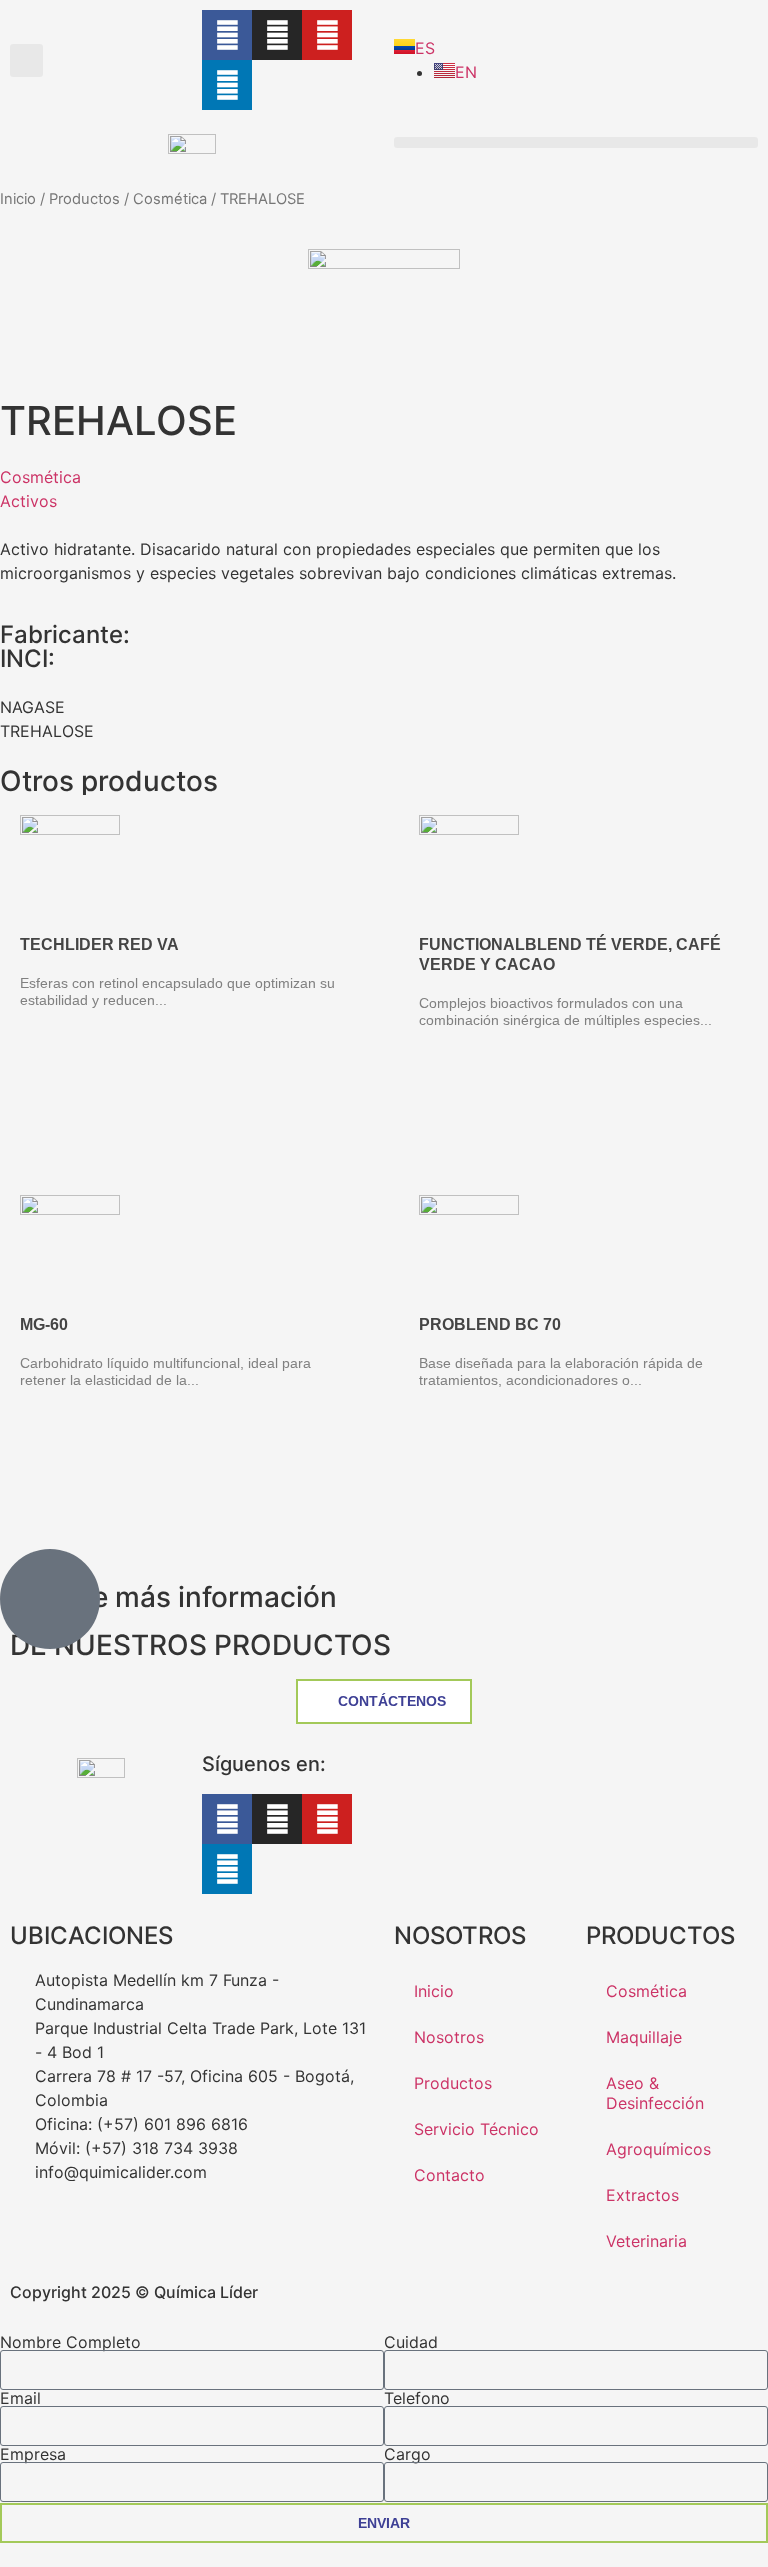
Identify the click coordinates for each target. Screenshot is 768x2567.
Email (20, 2398)
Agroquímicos (658, 2149)
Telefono (417, 2398)
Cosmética (170, 199)
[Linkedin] (227, 85)
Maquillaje (644, 2037)
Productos (84, 199)
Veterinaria (646, 2241)
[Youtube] (327, 35)
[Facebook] (227, 35)
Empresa (33, 2454)
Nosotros (449, 2037)
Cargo (407, 2454)
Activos (28, 501)
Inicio (18, 199)
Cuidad (411, 2342)
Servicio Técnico (476, 2129)
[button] (26, 60)
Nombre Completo (70, 2342)
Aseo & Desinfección (655, 2093)
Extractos (642, 2195)
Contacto (449, 2175)
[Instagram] (277, 35)
